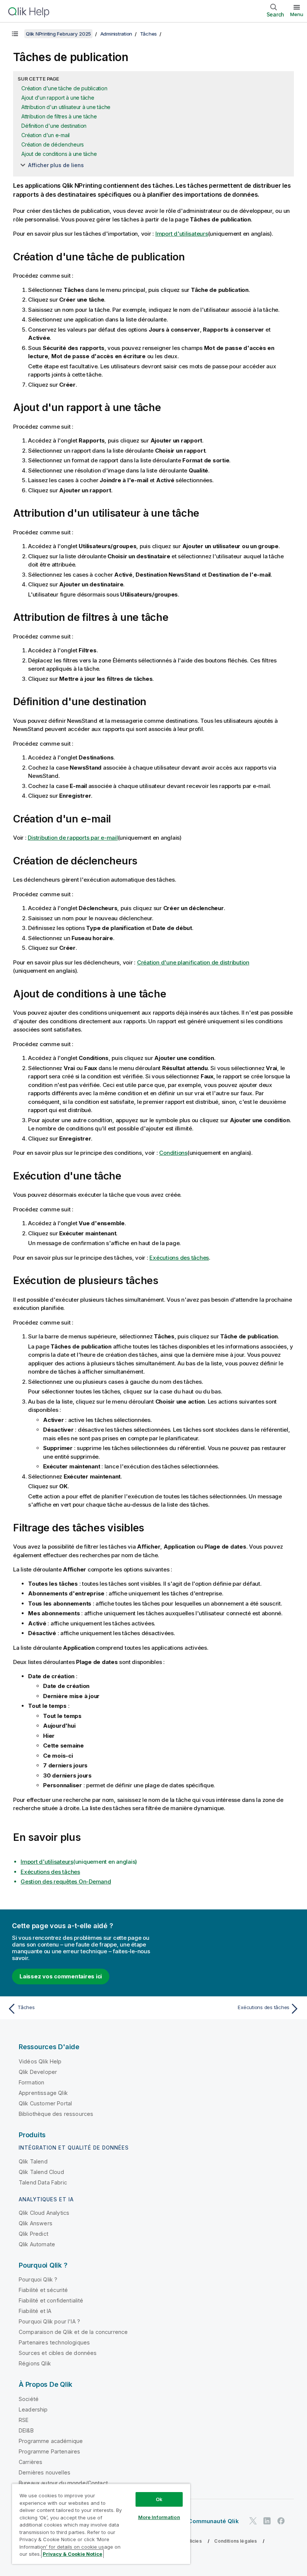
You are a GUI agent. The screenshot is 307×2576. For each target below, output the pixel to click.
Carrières (31, 2462)
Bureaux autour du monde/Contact (63, 2483)
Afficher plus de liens (56, 165)
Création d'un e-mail (45, 135)
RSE (24, 2420)
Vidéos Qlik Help (40, 2061)
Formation (31, 2082)
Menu (297, 14)
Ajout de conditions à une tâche (59, 154)
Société (29, 2399)
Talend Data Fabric (43, 2182)
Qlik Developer (38, 2072)
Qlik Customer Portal (45, 2103)
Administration (116, 34)
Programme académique (51, 2441)
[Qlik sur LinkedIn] (267, 2521)
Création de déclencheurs (53, 144)
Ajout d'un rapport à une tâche (58, 98)
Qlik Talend (33, 2161)
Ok (159, 2499)
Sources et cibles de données (58, 2353)
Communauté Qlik (213, 2521)
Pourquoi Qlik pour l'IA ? (49, 2321)
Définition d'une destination (54, 126)
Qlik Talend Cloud (41, 2172)
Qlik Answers (36, 2223)
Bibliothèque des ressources (56, 2114)
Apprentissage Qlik (43, 2093)
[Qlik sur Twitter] (253, 2521)
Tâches (149, 34)
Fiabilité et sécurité (43, 2290)
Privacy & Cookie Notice (72, 2554)
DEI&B (26, 2430)
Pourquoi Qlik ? (38, 2279)
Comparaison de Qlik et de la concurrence (73, 2332)
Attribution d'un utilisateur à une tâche (66, 107)
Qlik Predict (34, 2234)
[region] (101, 2524)
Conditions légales (235, 2541)
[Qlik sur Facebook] (281, 2521)
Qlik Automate (37, 2244)
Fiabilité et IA (35, 2311)
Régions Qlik (35, 2363)
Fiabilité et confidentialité (51, 2300)
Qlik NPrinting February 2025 (58, 34)
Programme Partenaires (49, 2451)
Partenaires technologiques (54, 2342)
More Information (159, 2517)
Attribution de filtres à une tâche (59, 116)
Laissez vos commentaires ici (61, 1976)
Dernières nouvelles (45, 2472)
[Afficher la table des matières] (15, 34)
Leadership (33, 2409)
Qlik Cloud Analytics (44, 2213)
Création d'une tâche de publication (64, 88)
